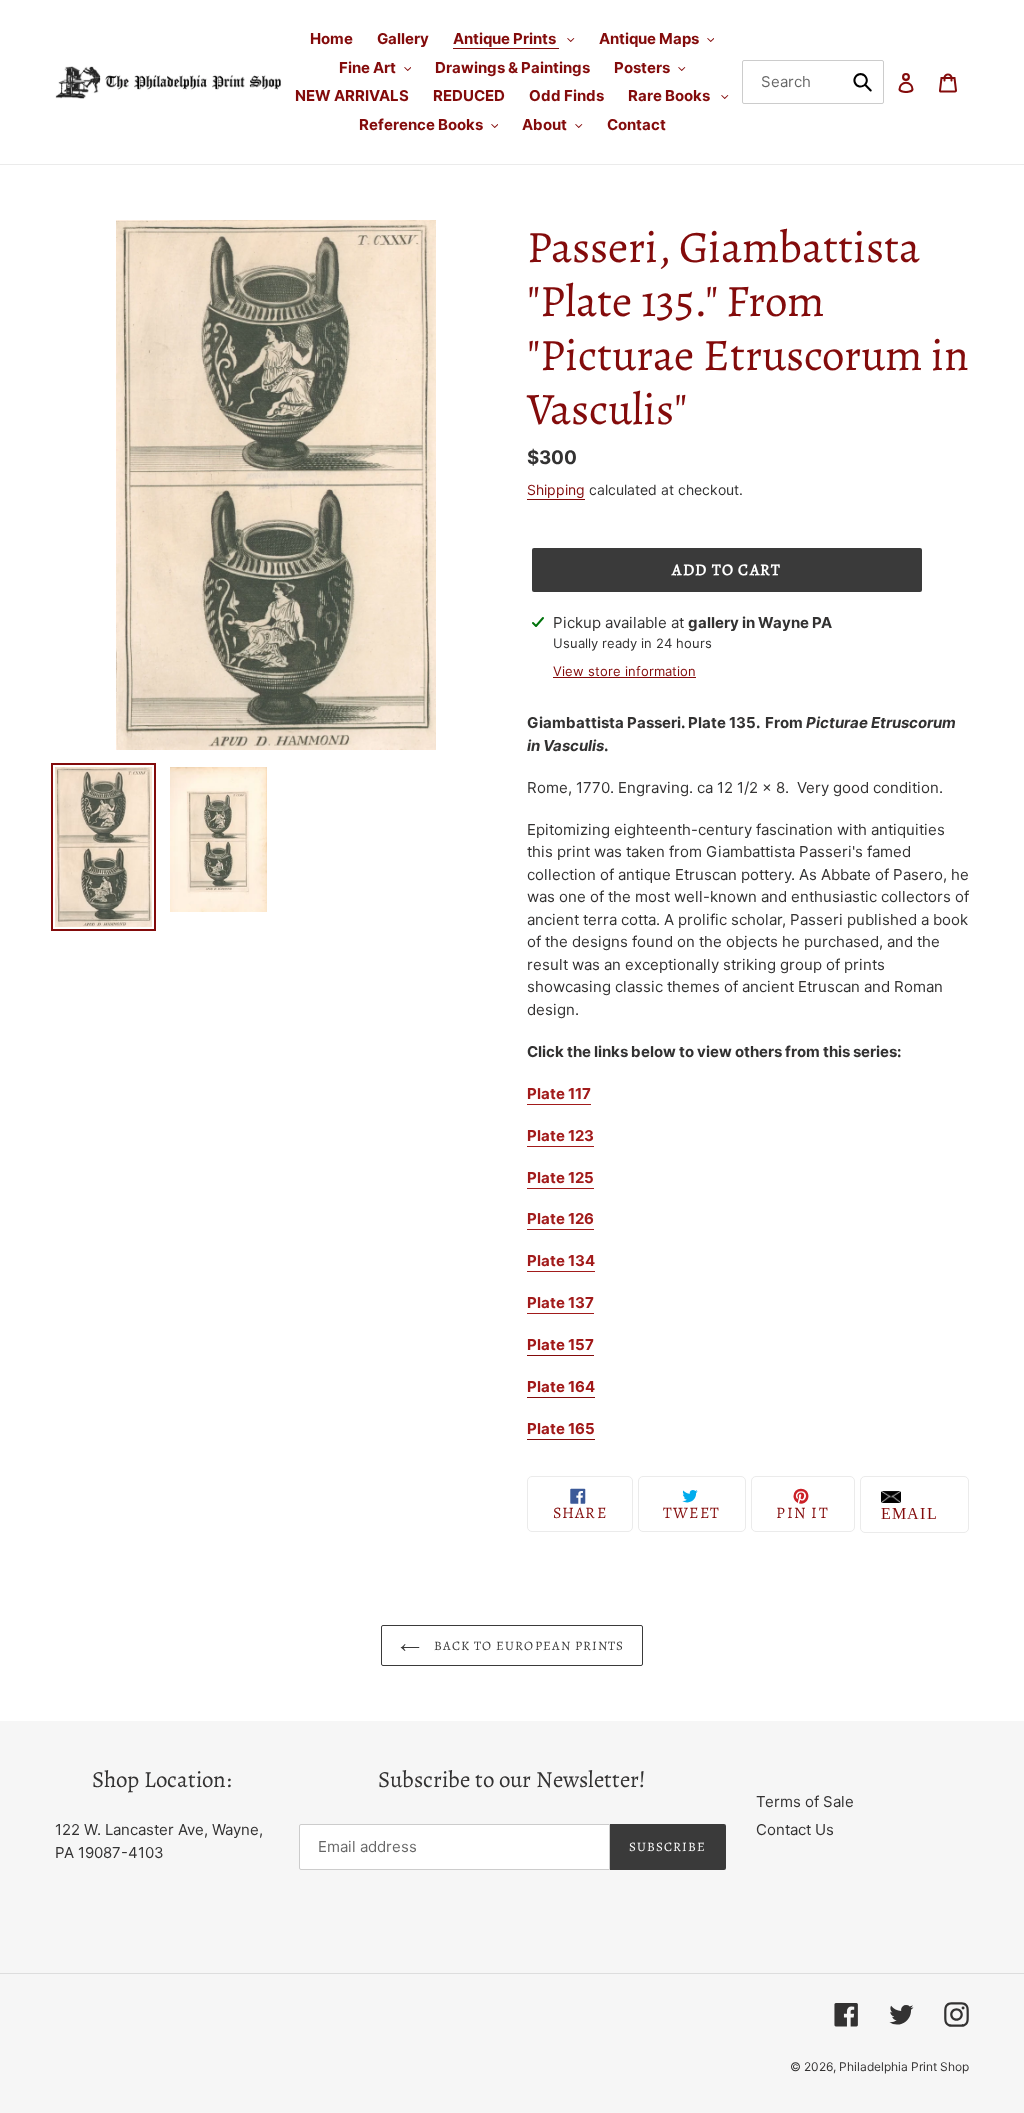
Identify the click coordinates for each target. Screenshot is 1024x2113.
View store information (624, 671)
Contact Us (795, 1829)
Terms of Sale (805, 1801)
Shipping (556, 489)
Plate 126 (560, 1218)
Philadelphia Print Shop (904, 2066)
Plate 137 (560, 1302)
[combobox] (813, 82)
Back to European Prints (527, 1645)
